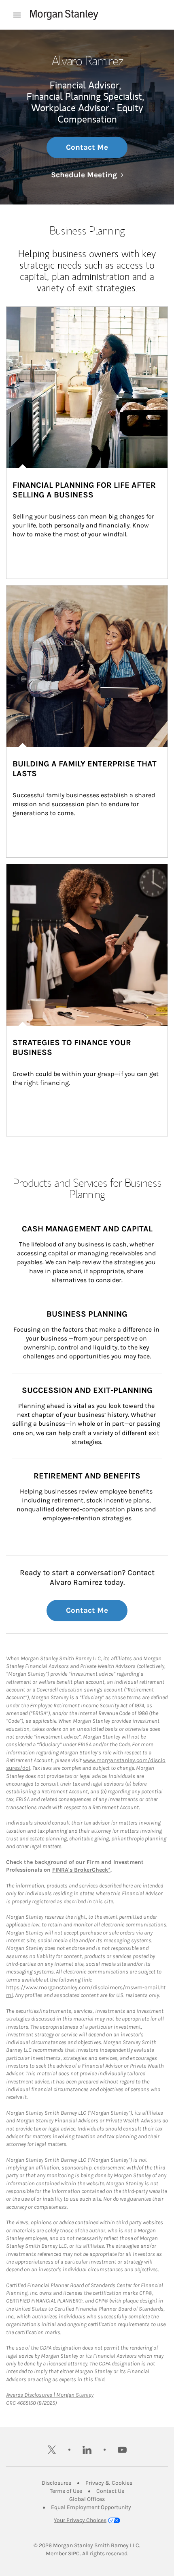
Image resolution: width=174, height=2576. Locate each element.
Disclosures (56, 2483)
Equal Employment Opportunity (91, 2507)
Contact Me (87, 147)
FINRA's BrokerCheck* (81, 1870)
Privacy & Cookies (109, 2483)
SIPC (74, 2553)
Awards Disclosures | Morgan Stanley (50, 2395)
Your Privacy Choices (80, 2520)
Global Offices (87, 2499)
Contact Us (110, 2491)
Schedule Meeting (87, 175)
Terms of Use (66, 2491)
